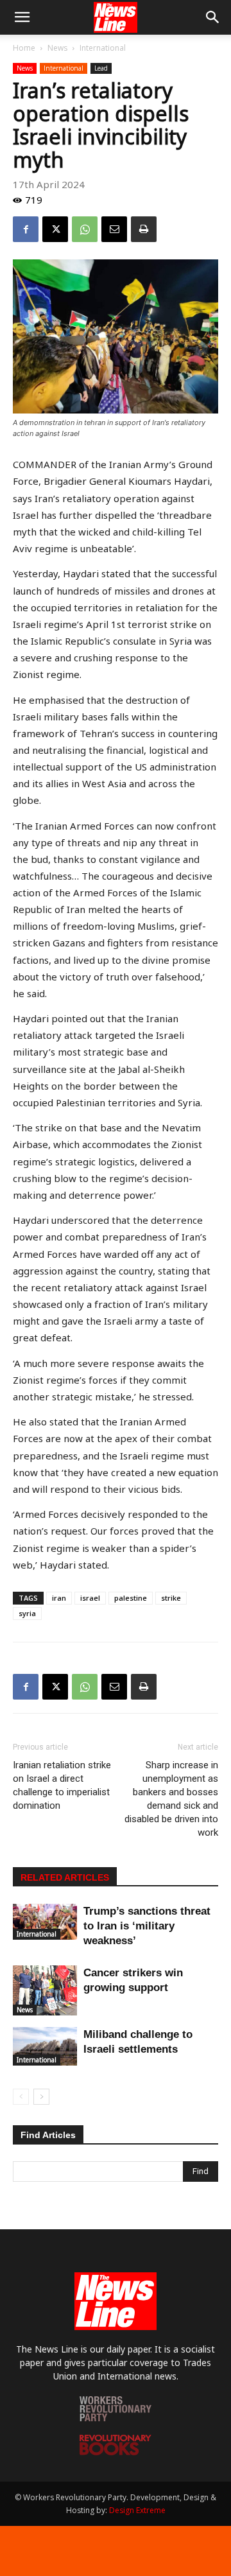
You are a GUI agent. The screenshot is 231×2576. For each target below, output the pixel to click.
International (103, 48)
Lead (101, 68)
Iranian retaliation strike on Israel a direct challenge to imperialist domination (62, 1785)
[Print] (144, 229)
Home (24, 48)
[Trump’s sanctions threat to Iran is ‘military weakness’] (45, 1922)
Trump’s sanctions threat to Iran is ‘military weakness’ (147, 1926)
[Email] (114, 229)
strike (171, 1598)
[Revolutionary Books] (116, 2452)
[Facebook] (26, 229)
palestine (131, 1598)
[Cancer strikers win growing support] (45, 1990)
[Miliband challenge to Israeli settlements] (45, 2046)
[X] (55, 229)
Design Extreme (137, 2510)
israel (90, 1598)
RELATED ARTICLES (65, 1877)
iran (59, 1598)
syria (27, 1613)
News (57, 48)
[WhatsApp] (85, 229)
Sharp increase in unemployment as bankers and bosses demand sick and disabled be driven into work (171, 1799)
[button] (22, 17)
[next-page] (41, 2097)
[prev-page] (21, 2097)
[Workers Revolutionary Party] (116, 2418)
